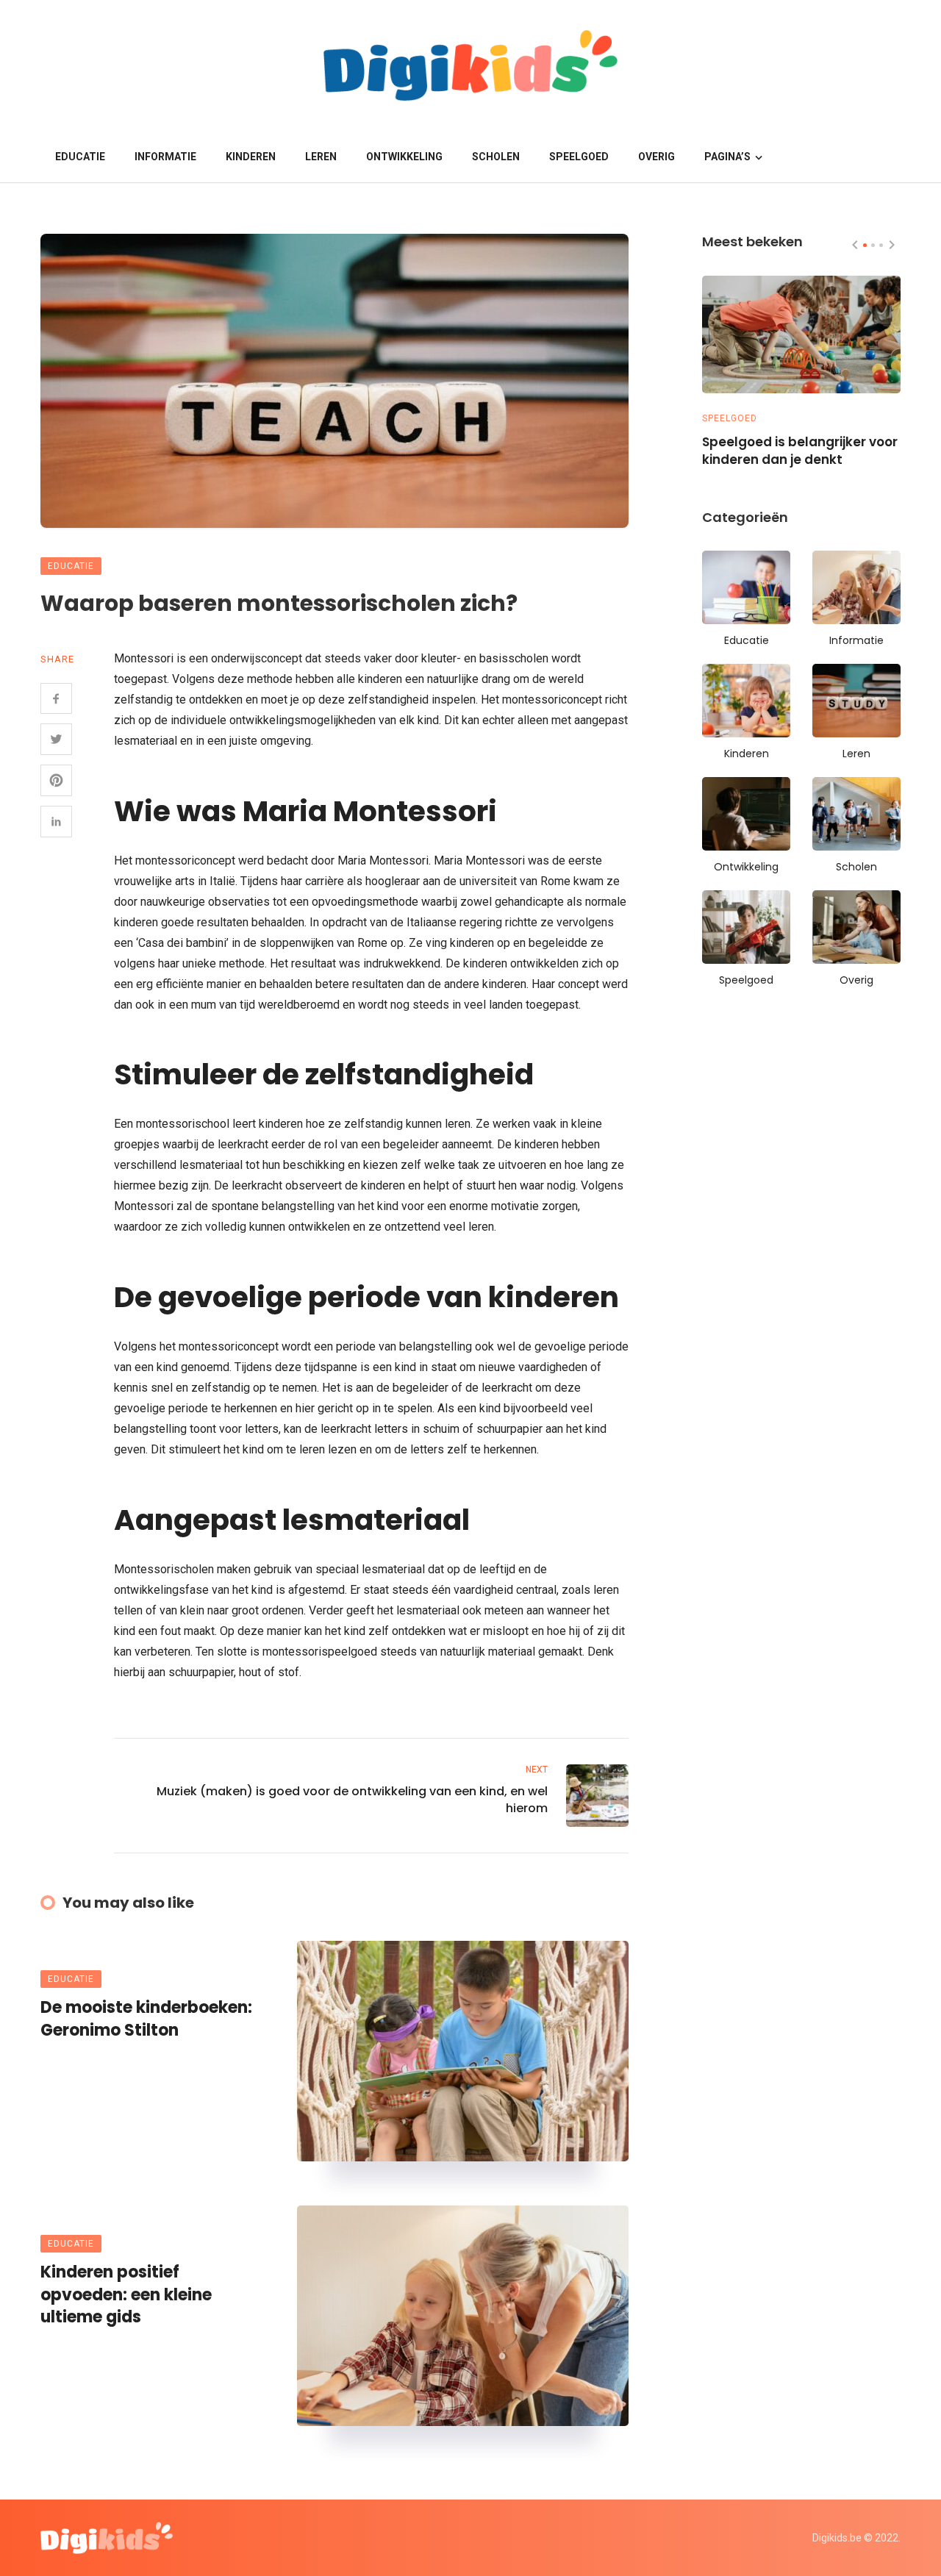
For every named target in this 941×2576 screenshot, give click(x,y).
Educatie (80, 157)
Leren (321, 157)
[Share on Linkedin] (56, 822)
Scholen (496, 157)
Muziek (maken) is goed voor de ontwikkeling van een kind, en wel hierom (352, 1800)
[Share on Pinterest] (56, 780)
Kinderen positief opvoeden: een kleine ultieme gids (126, 2295)
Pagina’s (727, 157)
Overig (656, 157)
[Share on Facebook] (56, 699)
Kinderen (251, 157)
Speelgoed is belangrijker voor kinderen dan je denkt (800, 451)
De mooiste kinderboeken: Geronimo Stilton (146, 2019)
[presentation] (855, 245)
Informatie (165, 157)
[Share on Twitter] (56, 739)
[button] (865, 245)
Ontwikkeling (404, 157)
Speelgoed (579, 157)
